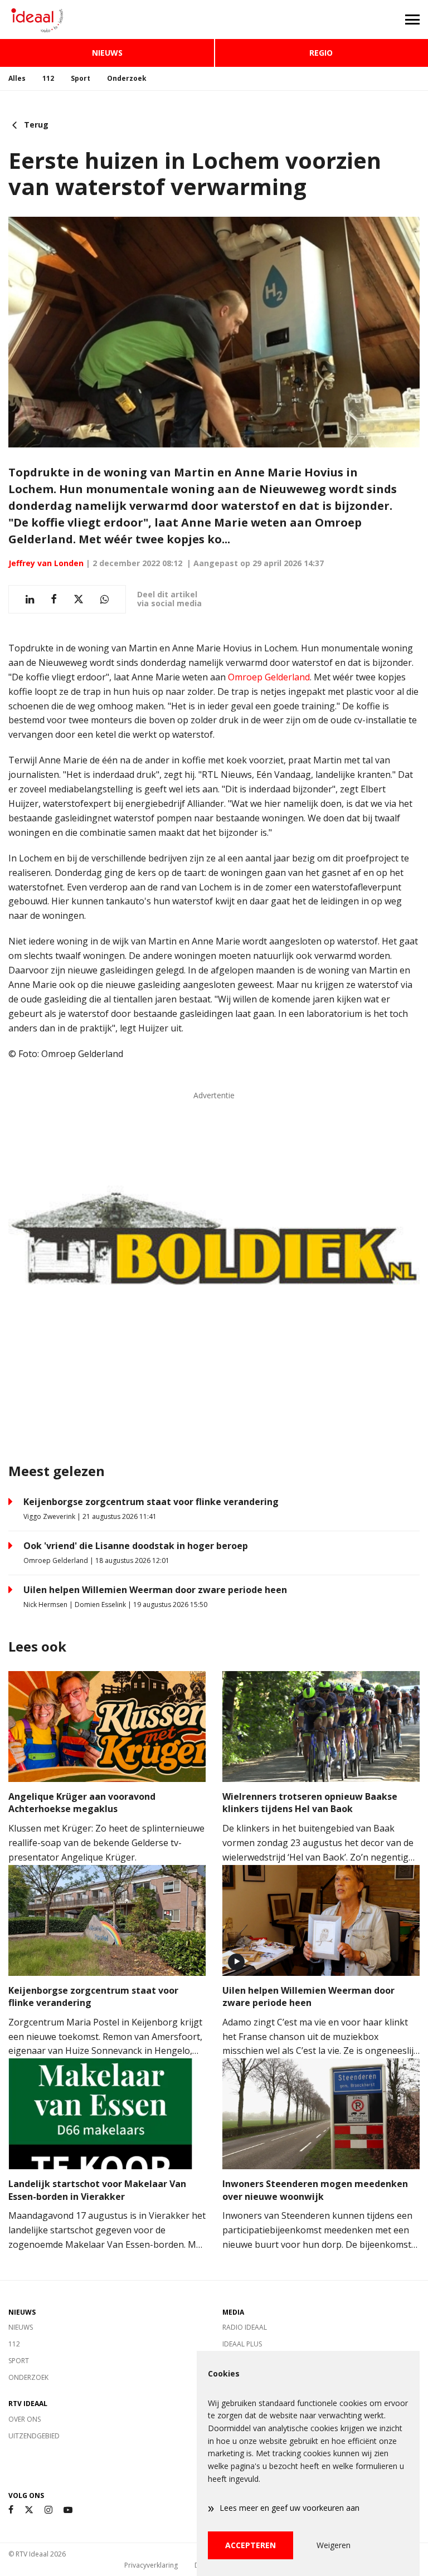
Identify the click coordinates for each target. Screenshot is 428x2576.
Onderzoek (127, 78)
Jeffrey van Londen (46, 563)
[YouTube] (68, 2510)
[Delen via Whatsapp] (104, 599)
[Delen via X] (79, 599)
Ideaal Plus (242, 2344)
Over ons (25, 2419)
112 (48, 78)
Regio (321, 53)
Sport (81, 78)
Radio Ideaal (245, 2327)
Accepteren (251, 2545)
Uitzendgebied (34, 2436)
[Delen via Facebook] (54, 599)
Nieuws (107, 53)
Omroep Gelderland (269, 677)
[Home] (107, 20)
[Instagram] (48, 2510)
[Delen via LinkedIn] (30, 599)
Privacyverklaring (151, 2565)
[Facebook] (11, 2510)
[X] (29, 2510)
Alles (17, 78)
